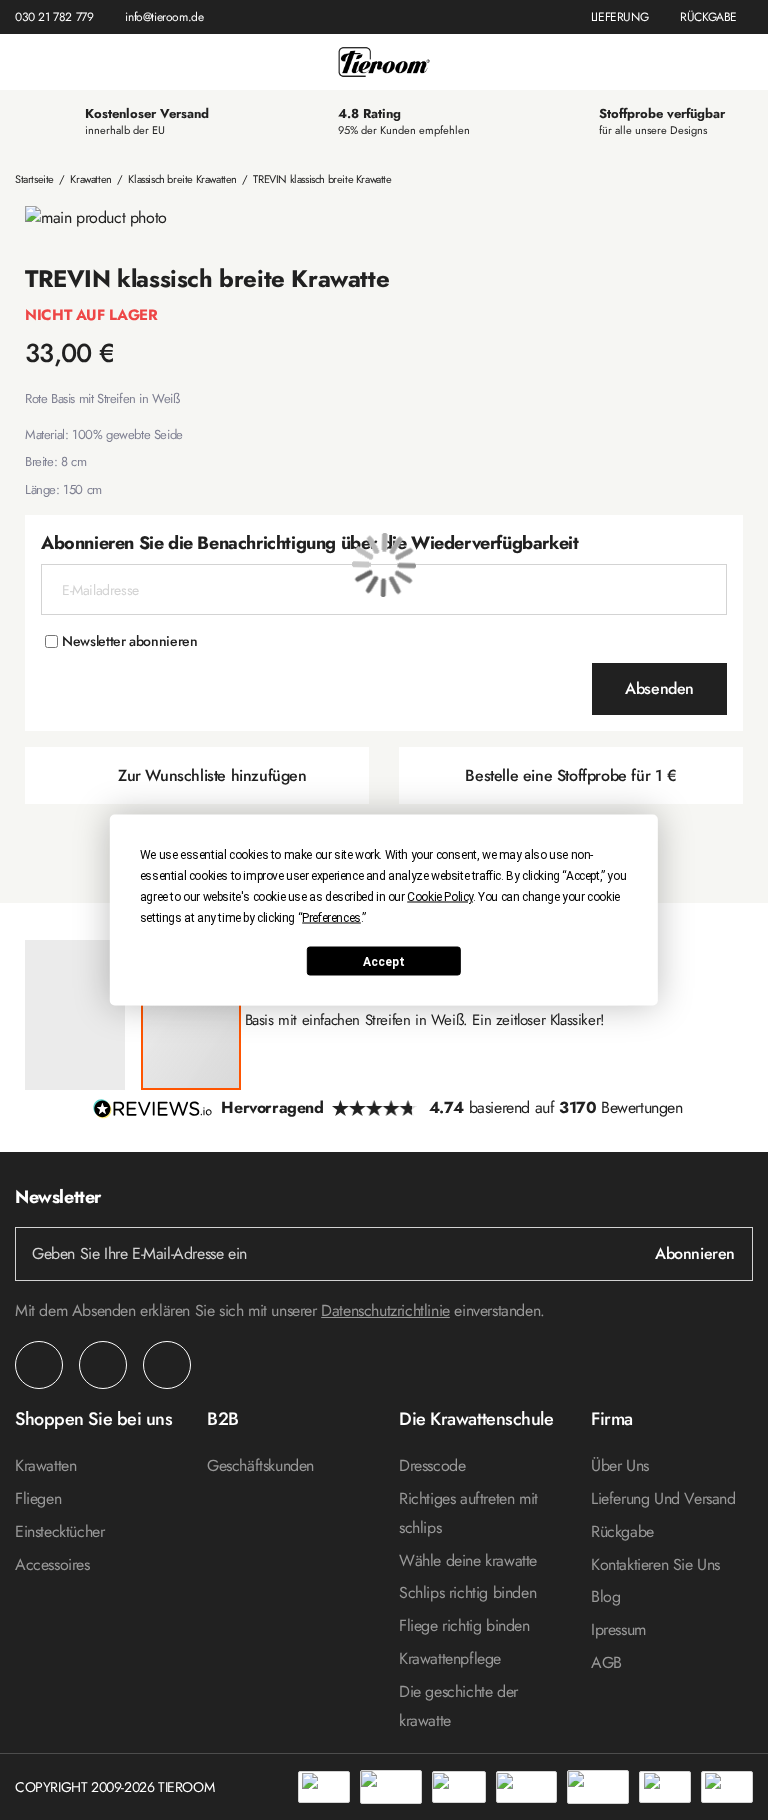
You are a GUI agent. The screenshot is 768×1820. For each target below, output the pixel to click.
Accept (384, 961)
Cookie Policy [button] (440, 897)
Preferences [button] (331, 918)
